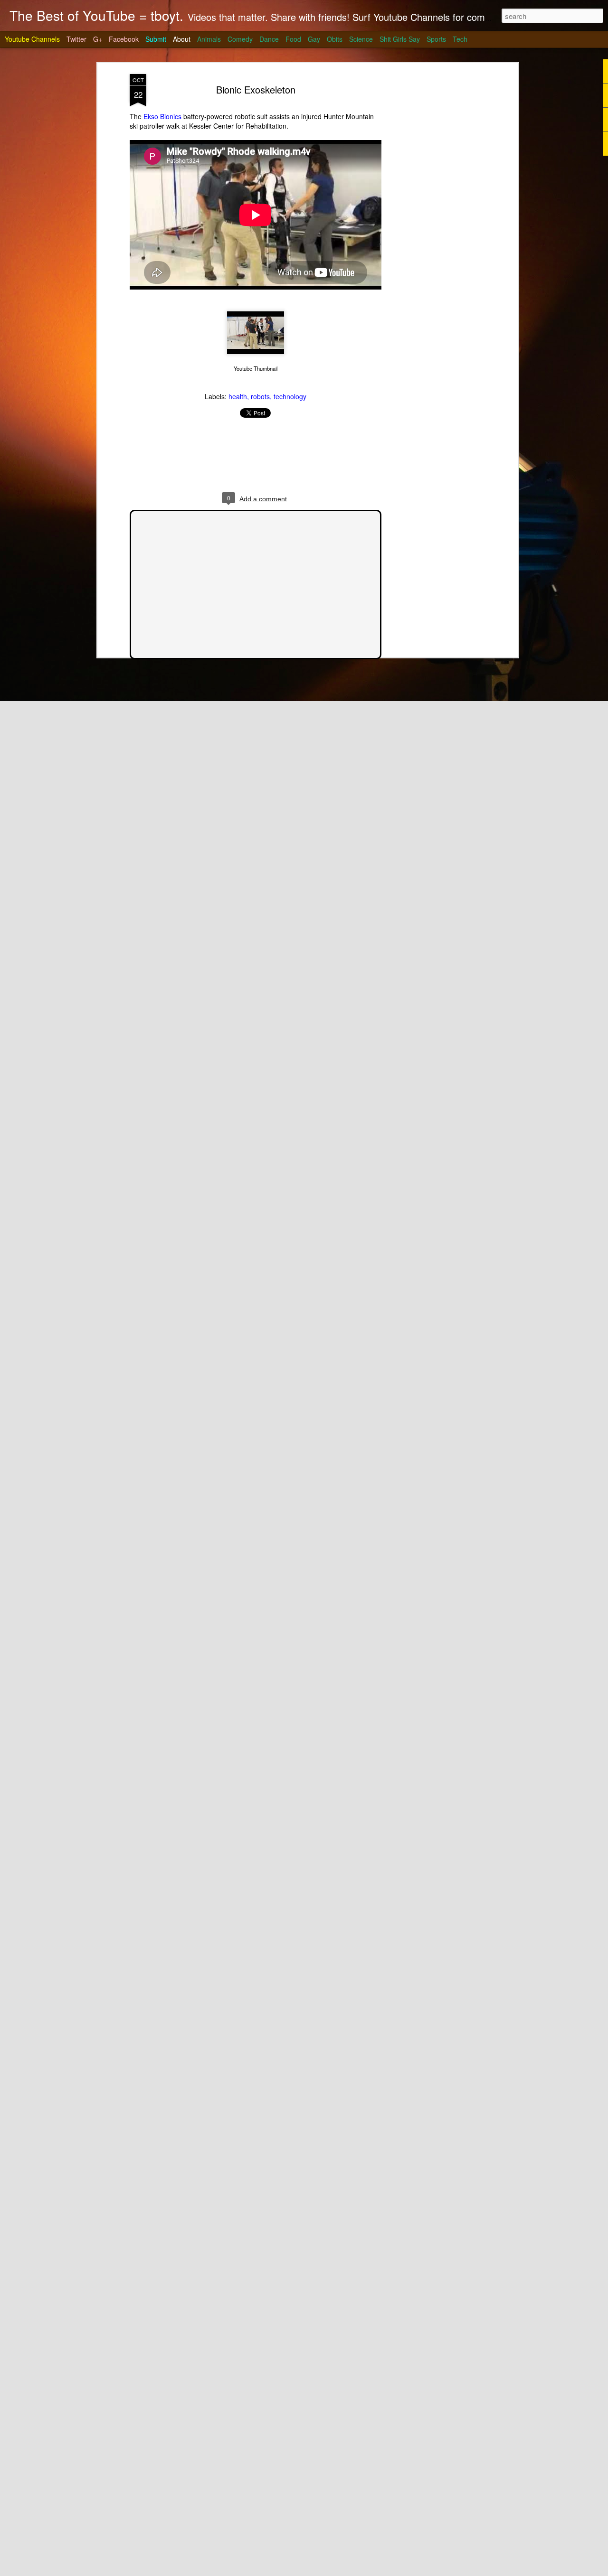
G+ (98, 39)
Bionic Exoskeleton (256, 89)
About (182, 39)
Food (293, 39)
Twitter (76, 39)
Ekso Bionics (162, 116)
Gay (314, 39)
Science (361, 39)
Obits (335, 39)
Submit (156, 39)
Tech (460, 39)
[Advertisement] (434, 224)
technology (290, 396)
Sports (436, 39)
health (238, 396)
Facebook (124, 39)
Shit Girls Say (400, 39)
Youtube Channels (32, 39)
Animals (209, 39)
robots (260, 396)
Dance (269, 39)
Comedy (240, 39)
